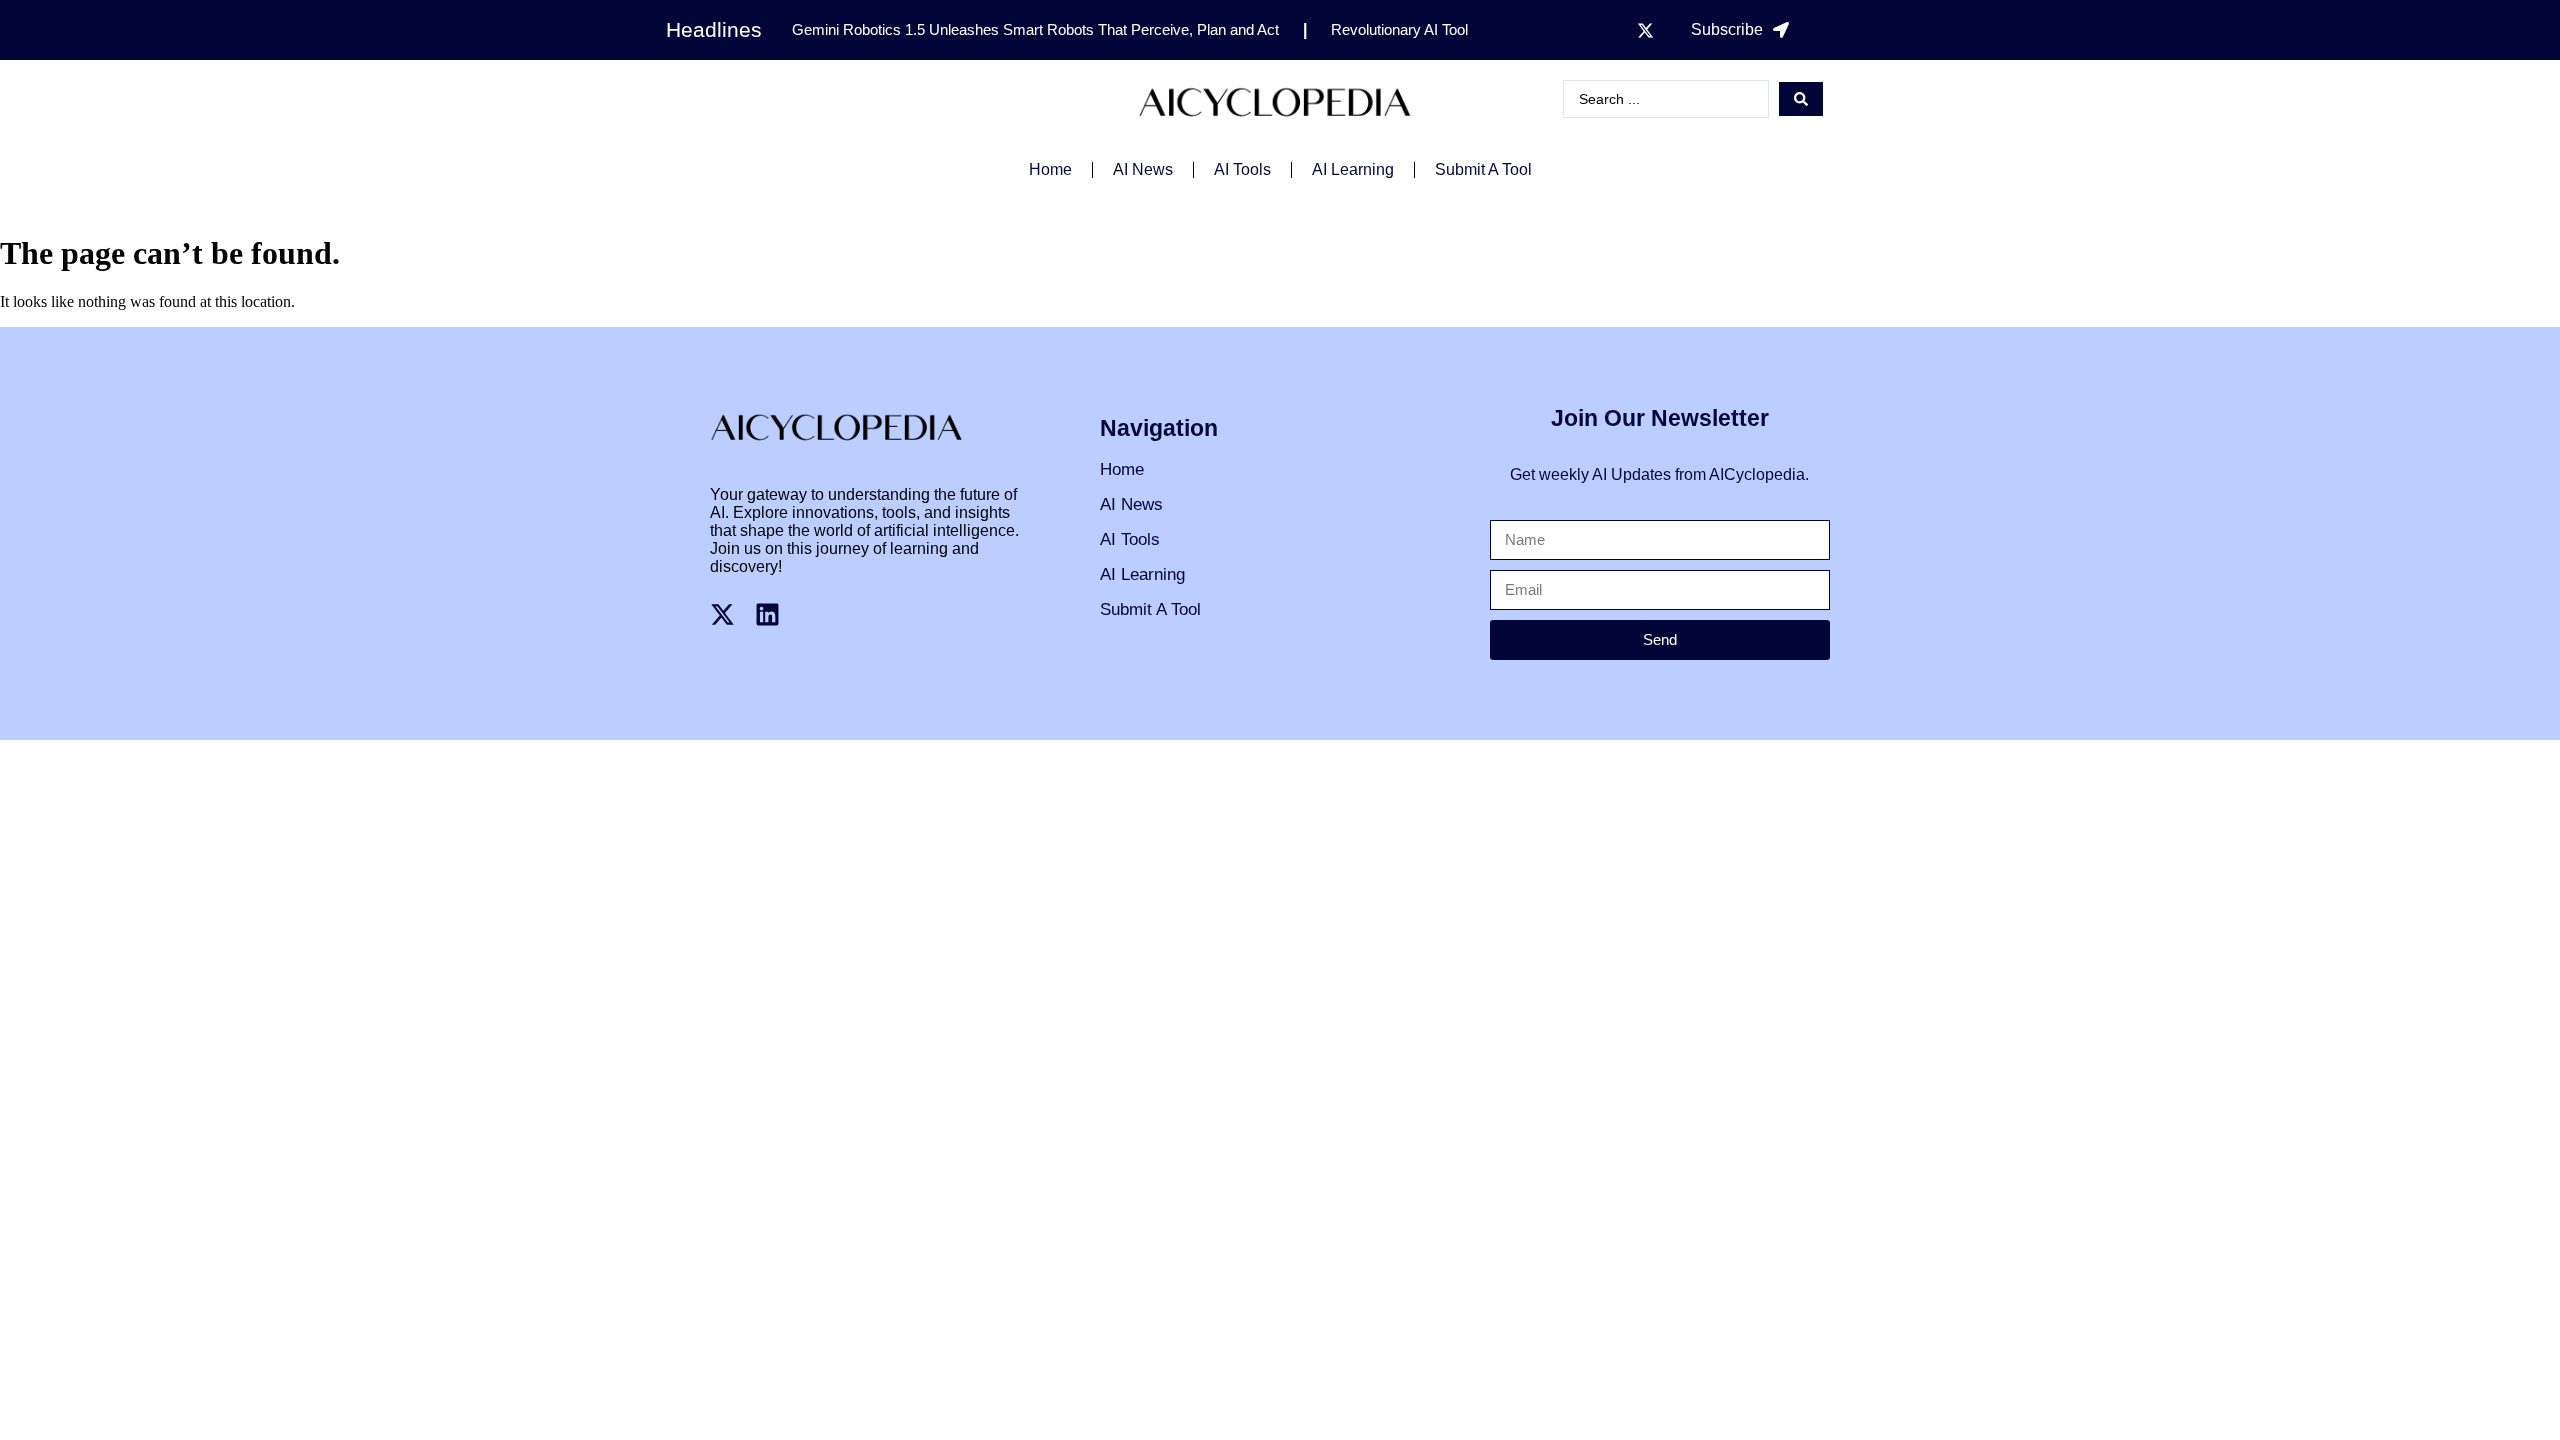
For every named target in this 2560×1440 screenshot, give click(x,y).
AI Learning (1353, 169)
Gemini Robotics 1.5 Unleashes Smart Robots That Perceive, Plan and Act (1035, 29)
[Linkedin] (767, 614)
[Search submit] (1801, 99)
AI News (1143, 169)
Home (1050, 169)
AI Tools (1242, 169)
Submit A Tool (1483, 169)
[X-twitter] (1645, 30)
